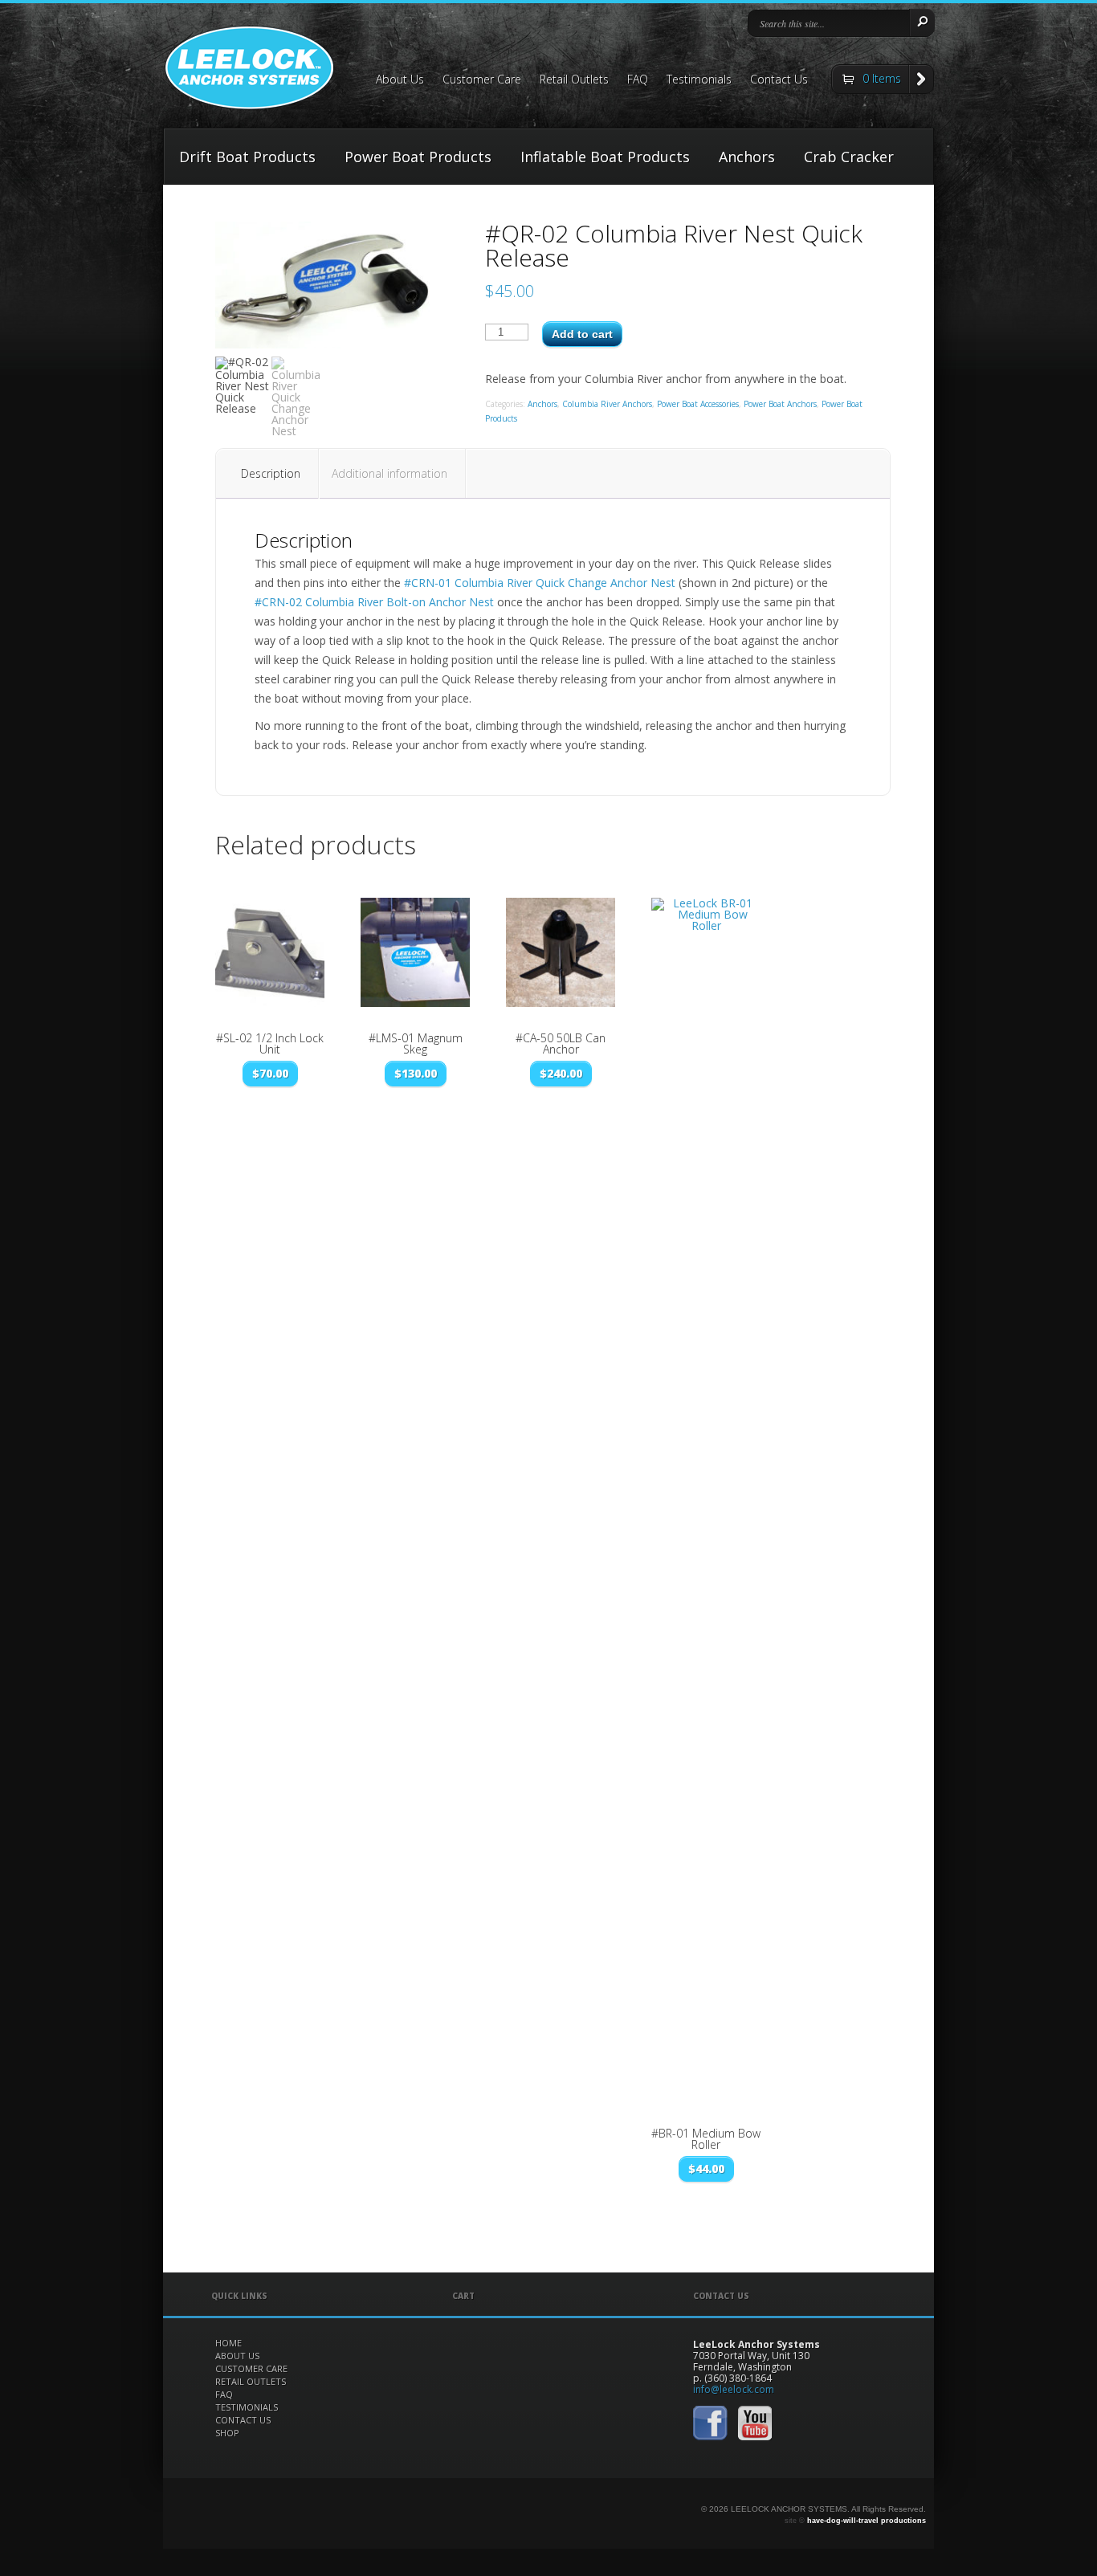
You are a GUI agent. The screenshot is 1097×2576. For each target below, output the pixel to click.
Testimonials (699, 80)
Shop (227, 2433)
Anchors (747, 157)
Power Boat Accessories (698, 404)
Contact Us (779, 80)
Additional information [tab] (389, 473)
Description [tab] (271, 473)
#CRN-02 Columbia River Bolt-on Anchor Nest (374, 602)
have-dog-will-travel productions (867, 2521)
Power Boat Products (418, 157)
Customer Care (482, 80)
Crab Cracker (849, 157)
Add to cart (582, 334)
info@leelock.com (734, 2389)
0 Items (882, 78)
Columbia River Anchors (607, 404)
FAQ (638, 80)
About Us (400, 80)
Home (228, 2343)
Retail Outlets (574, 80)
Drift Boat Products (247, 157)
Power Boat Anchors (780, 404)
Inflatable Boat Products (605, 157)
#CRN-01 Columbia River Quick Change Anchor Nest (540, 583)
